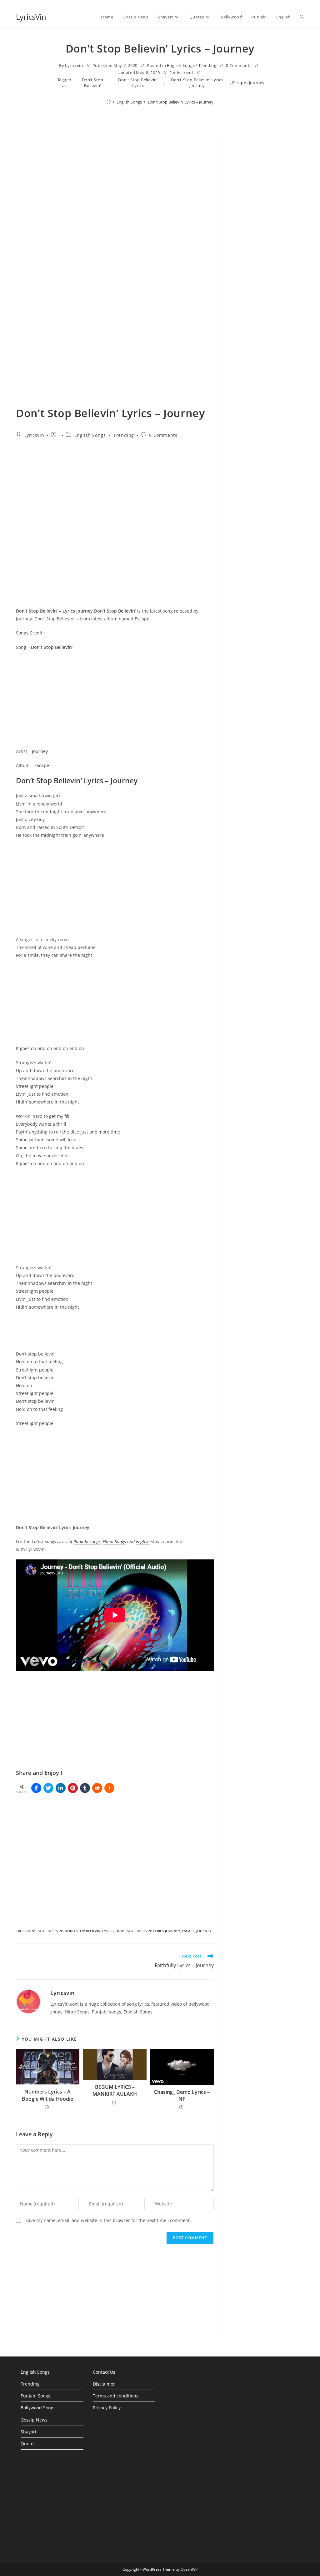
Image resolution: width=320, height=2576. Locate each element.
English (143, 1541)
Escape (239, 83)
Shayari (28, 2432)
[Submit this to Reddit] (97, 1788)
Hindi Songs (114, 1541)
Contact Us (104, 2372)
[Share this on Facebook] (36, 1788)
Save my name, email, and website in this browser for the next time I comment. (108, 2220)
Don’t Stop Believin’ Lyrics (138, 83)
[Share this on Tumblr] (85, 1788)
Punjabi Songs (35, 2396)
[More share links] (109, 1788)
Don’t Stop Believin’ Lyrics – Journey (181, 102)
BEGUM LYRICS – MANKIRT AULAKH (115, 2090)
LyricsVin (31, 17)
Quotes (28, 2444)
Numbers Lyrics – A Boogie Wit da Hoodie (47, 2095)
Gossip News (34, 2420)
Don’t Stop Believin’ (93, 83)
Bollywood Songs (38, 2408)
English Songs (181, 65)
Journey (257, 83)
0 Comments (239, 65)
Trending (207, 65)
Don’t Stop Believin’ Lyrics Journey (197, 83)
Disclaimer (104, 2384)
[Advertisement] (268, 240)
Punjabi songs (87, 1541)
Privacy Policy (107, 2408)
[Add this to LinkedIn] (61, 1788)
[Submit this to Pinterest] (73, 1788)
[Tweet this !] (48, 1788)
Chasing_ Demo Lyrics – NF (182, 2095)
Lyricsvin (74, 65)
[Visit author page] (28, 2001)
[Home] (109, 102)
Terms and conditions (116, 2396)
